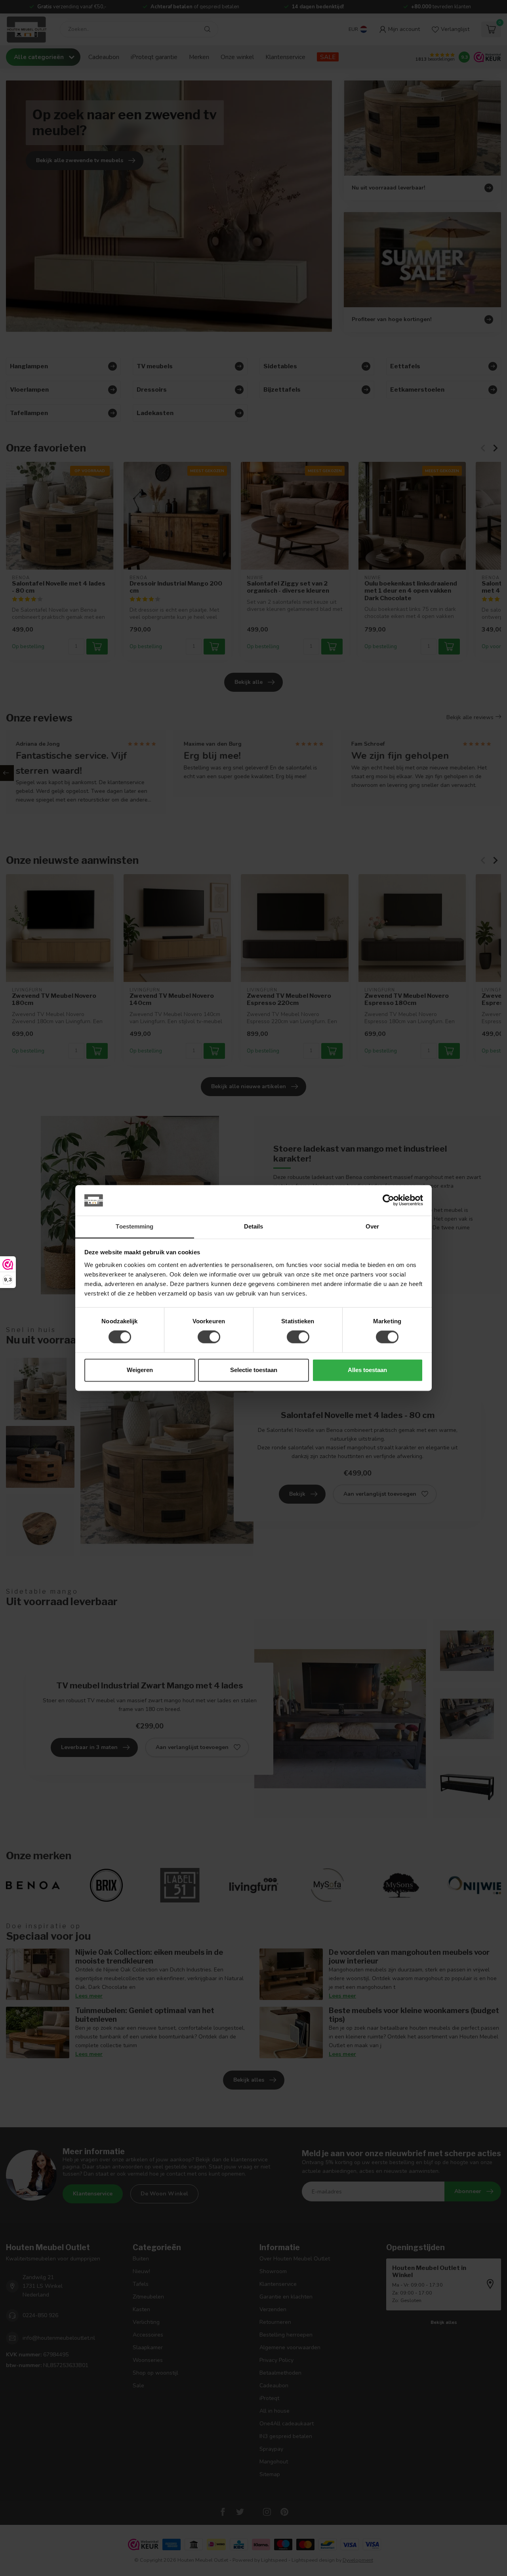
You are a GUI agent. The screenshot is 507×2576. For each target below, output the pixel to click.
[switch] (209, 1337)
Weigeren (140, 1370)
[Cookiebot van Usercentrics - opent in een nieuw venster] (388, 1200)
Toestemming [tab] (134, 1226)
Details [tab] (254, 1226)
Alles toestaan (367, 1370)
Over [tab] (372, 1226)
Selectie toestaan (254, 1370)
